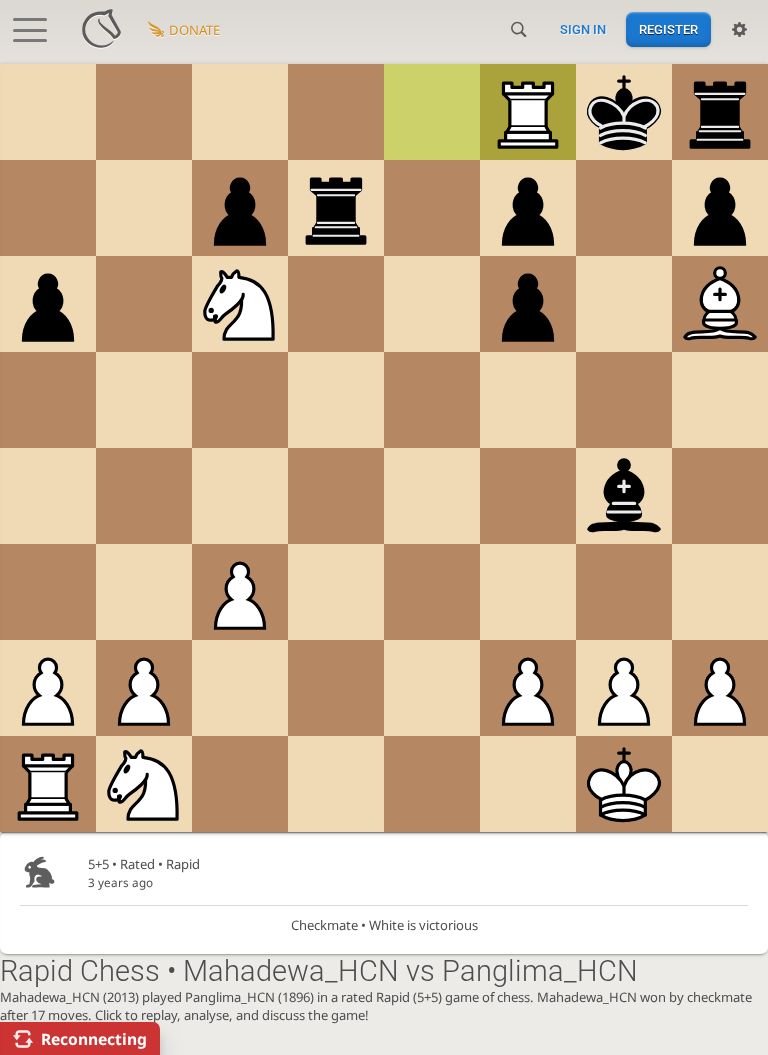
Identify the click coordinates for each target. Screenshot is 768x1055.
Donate (194, 30)
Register (668, 29)
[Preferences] (739, 30)
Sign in (583, 29)
